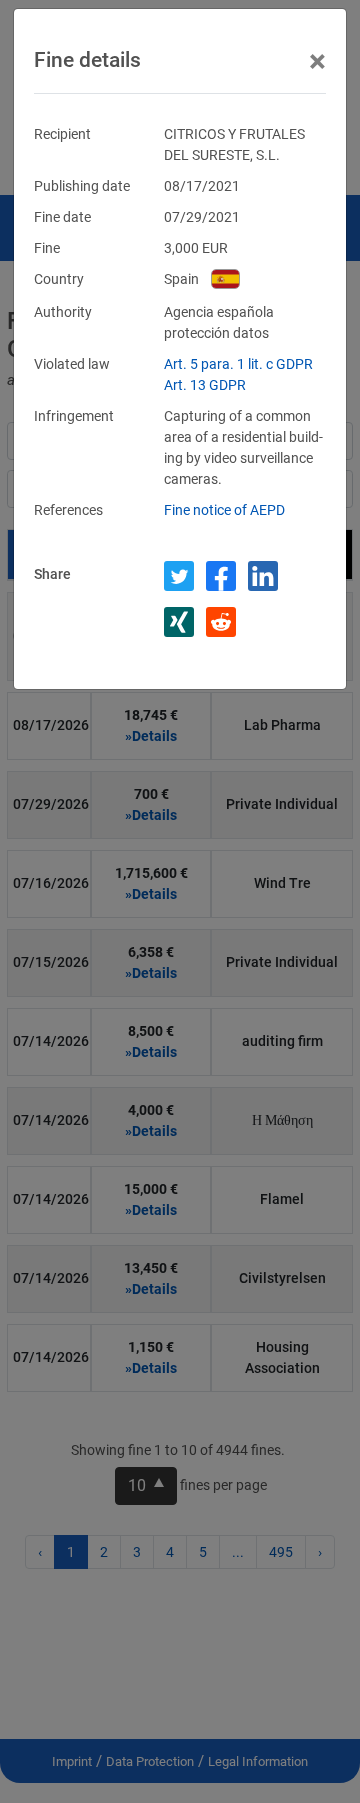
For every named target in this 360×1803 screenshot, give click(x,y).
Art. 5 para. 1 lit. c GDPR (238, 364)
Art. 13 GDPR (205, 385)
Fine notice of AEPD (224, 510)
